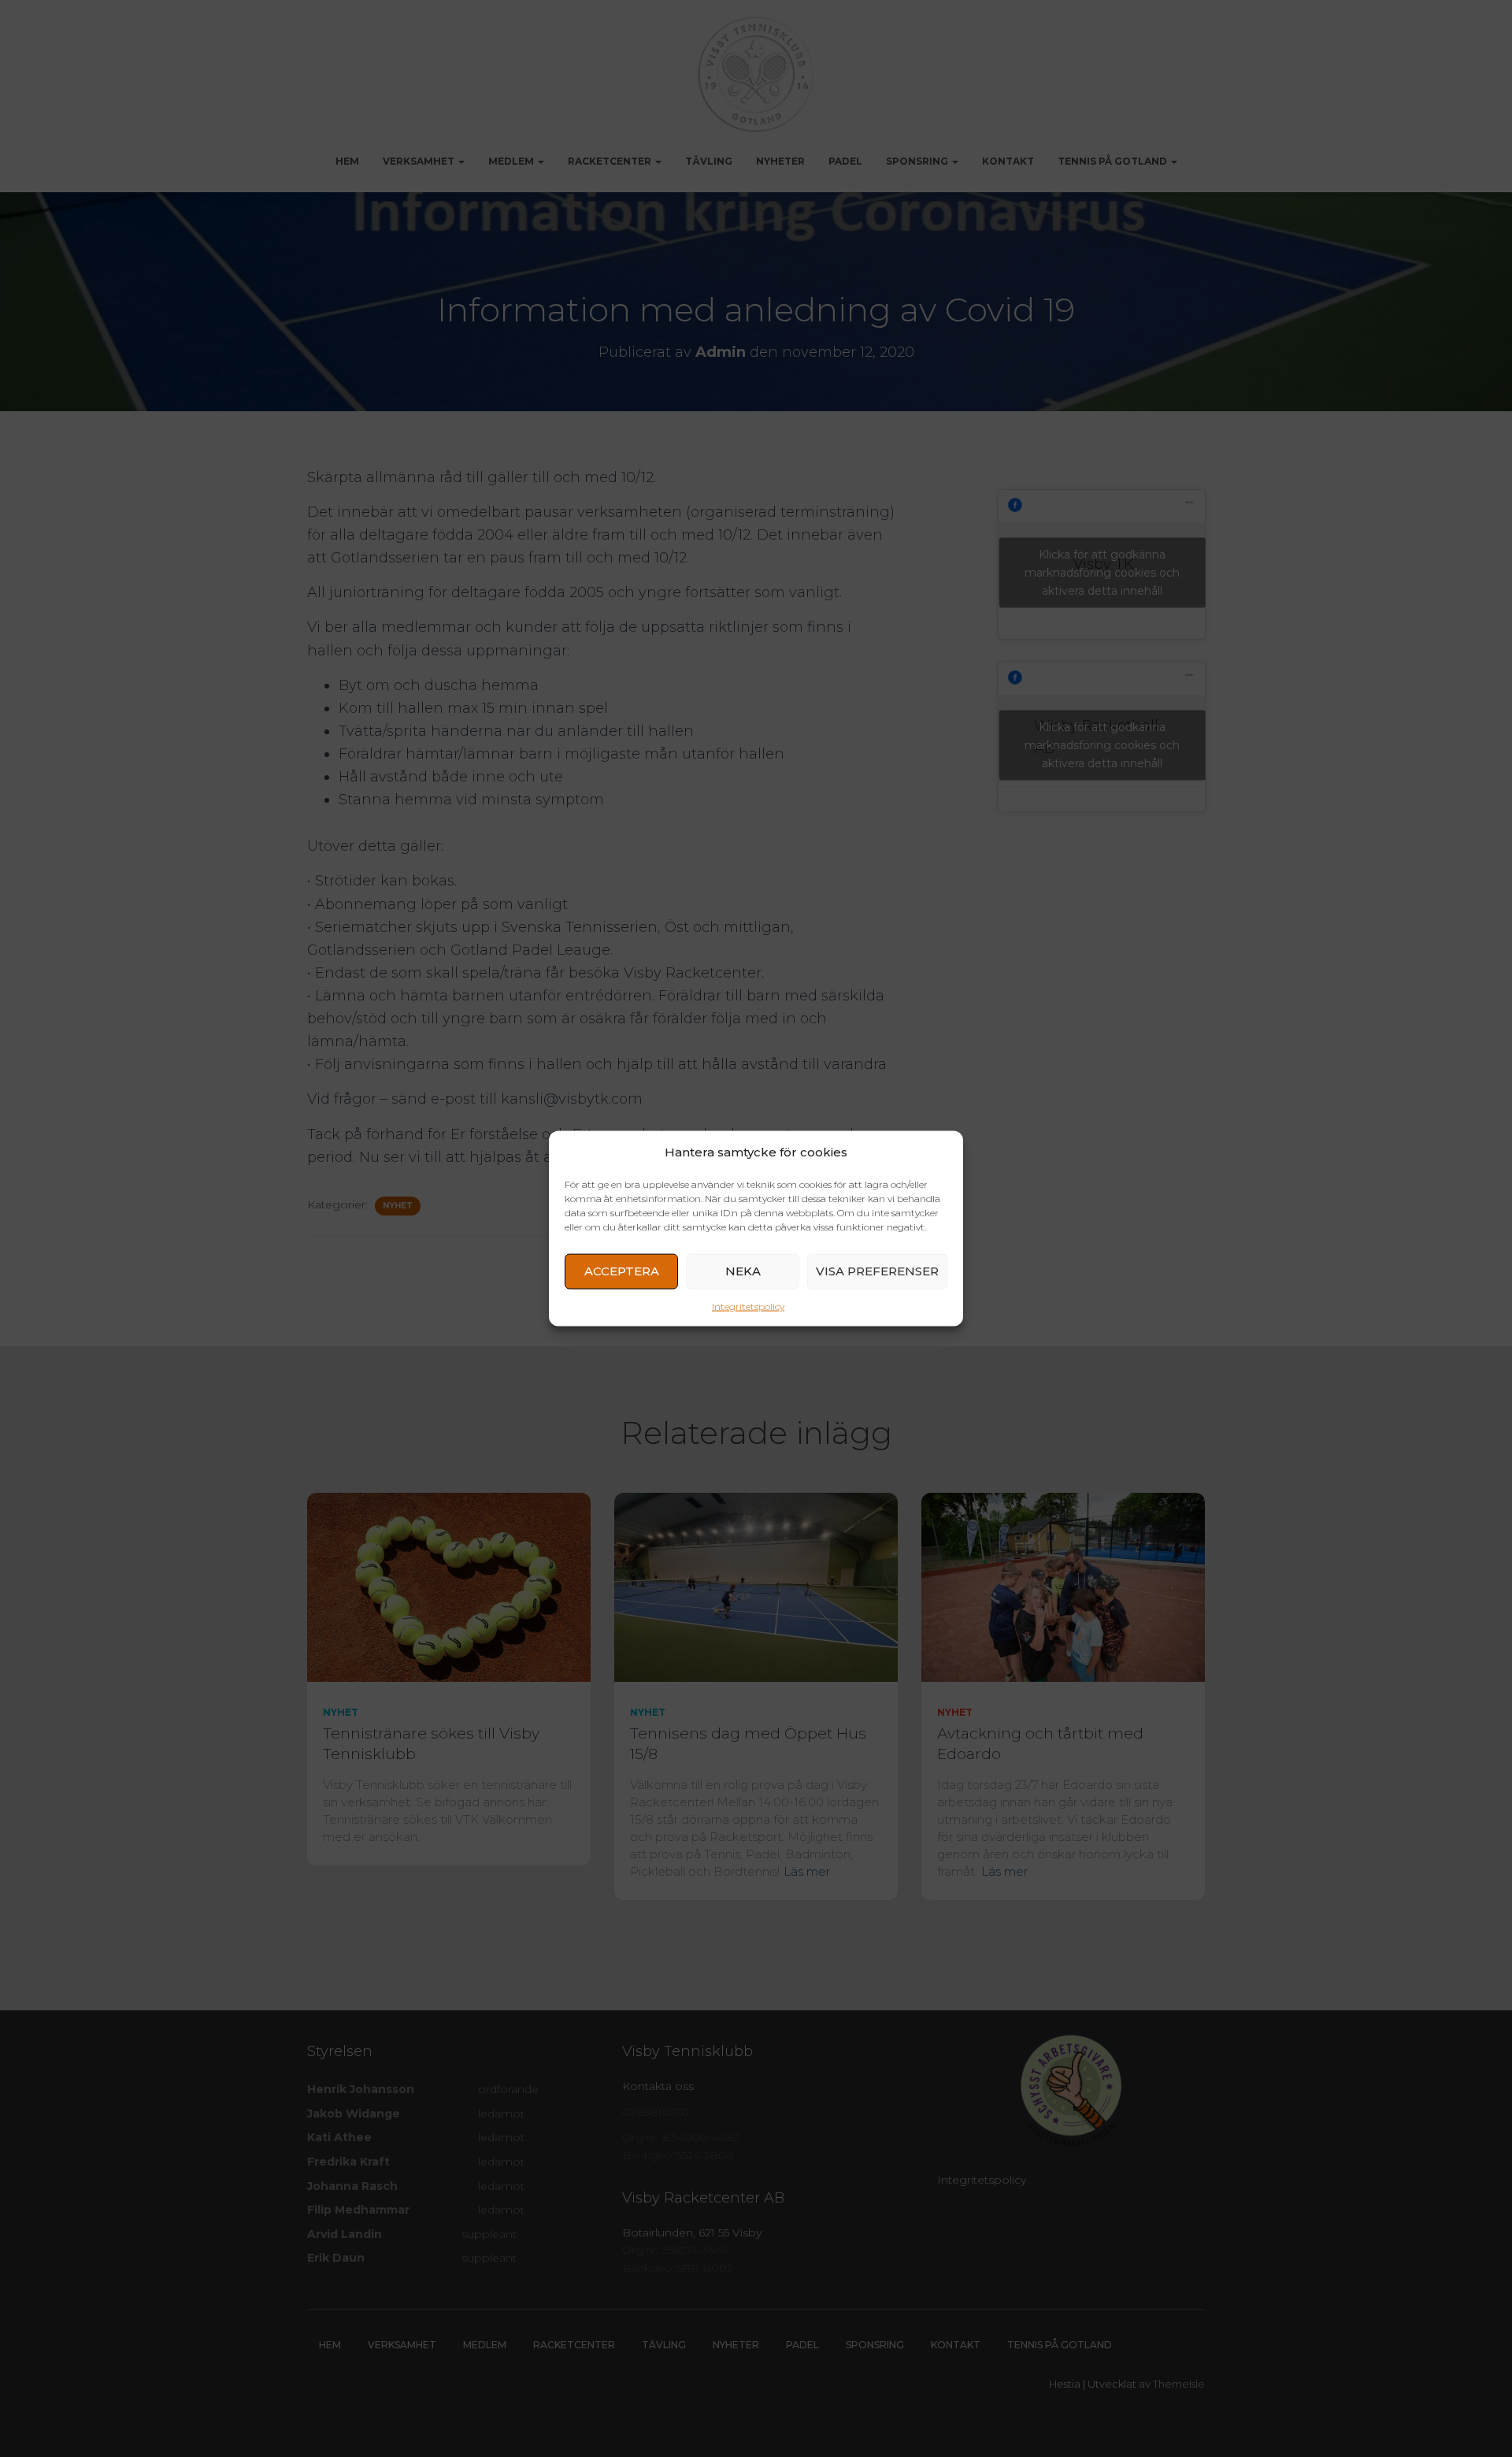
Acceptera (622, 1271)
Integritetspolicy (748, 1306)
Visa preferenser (877, 1271)
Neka (743, 1271)
